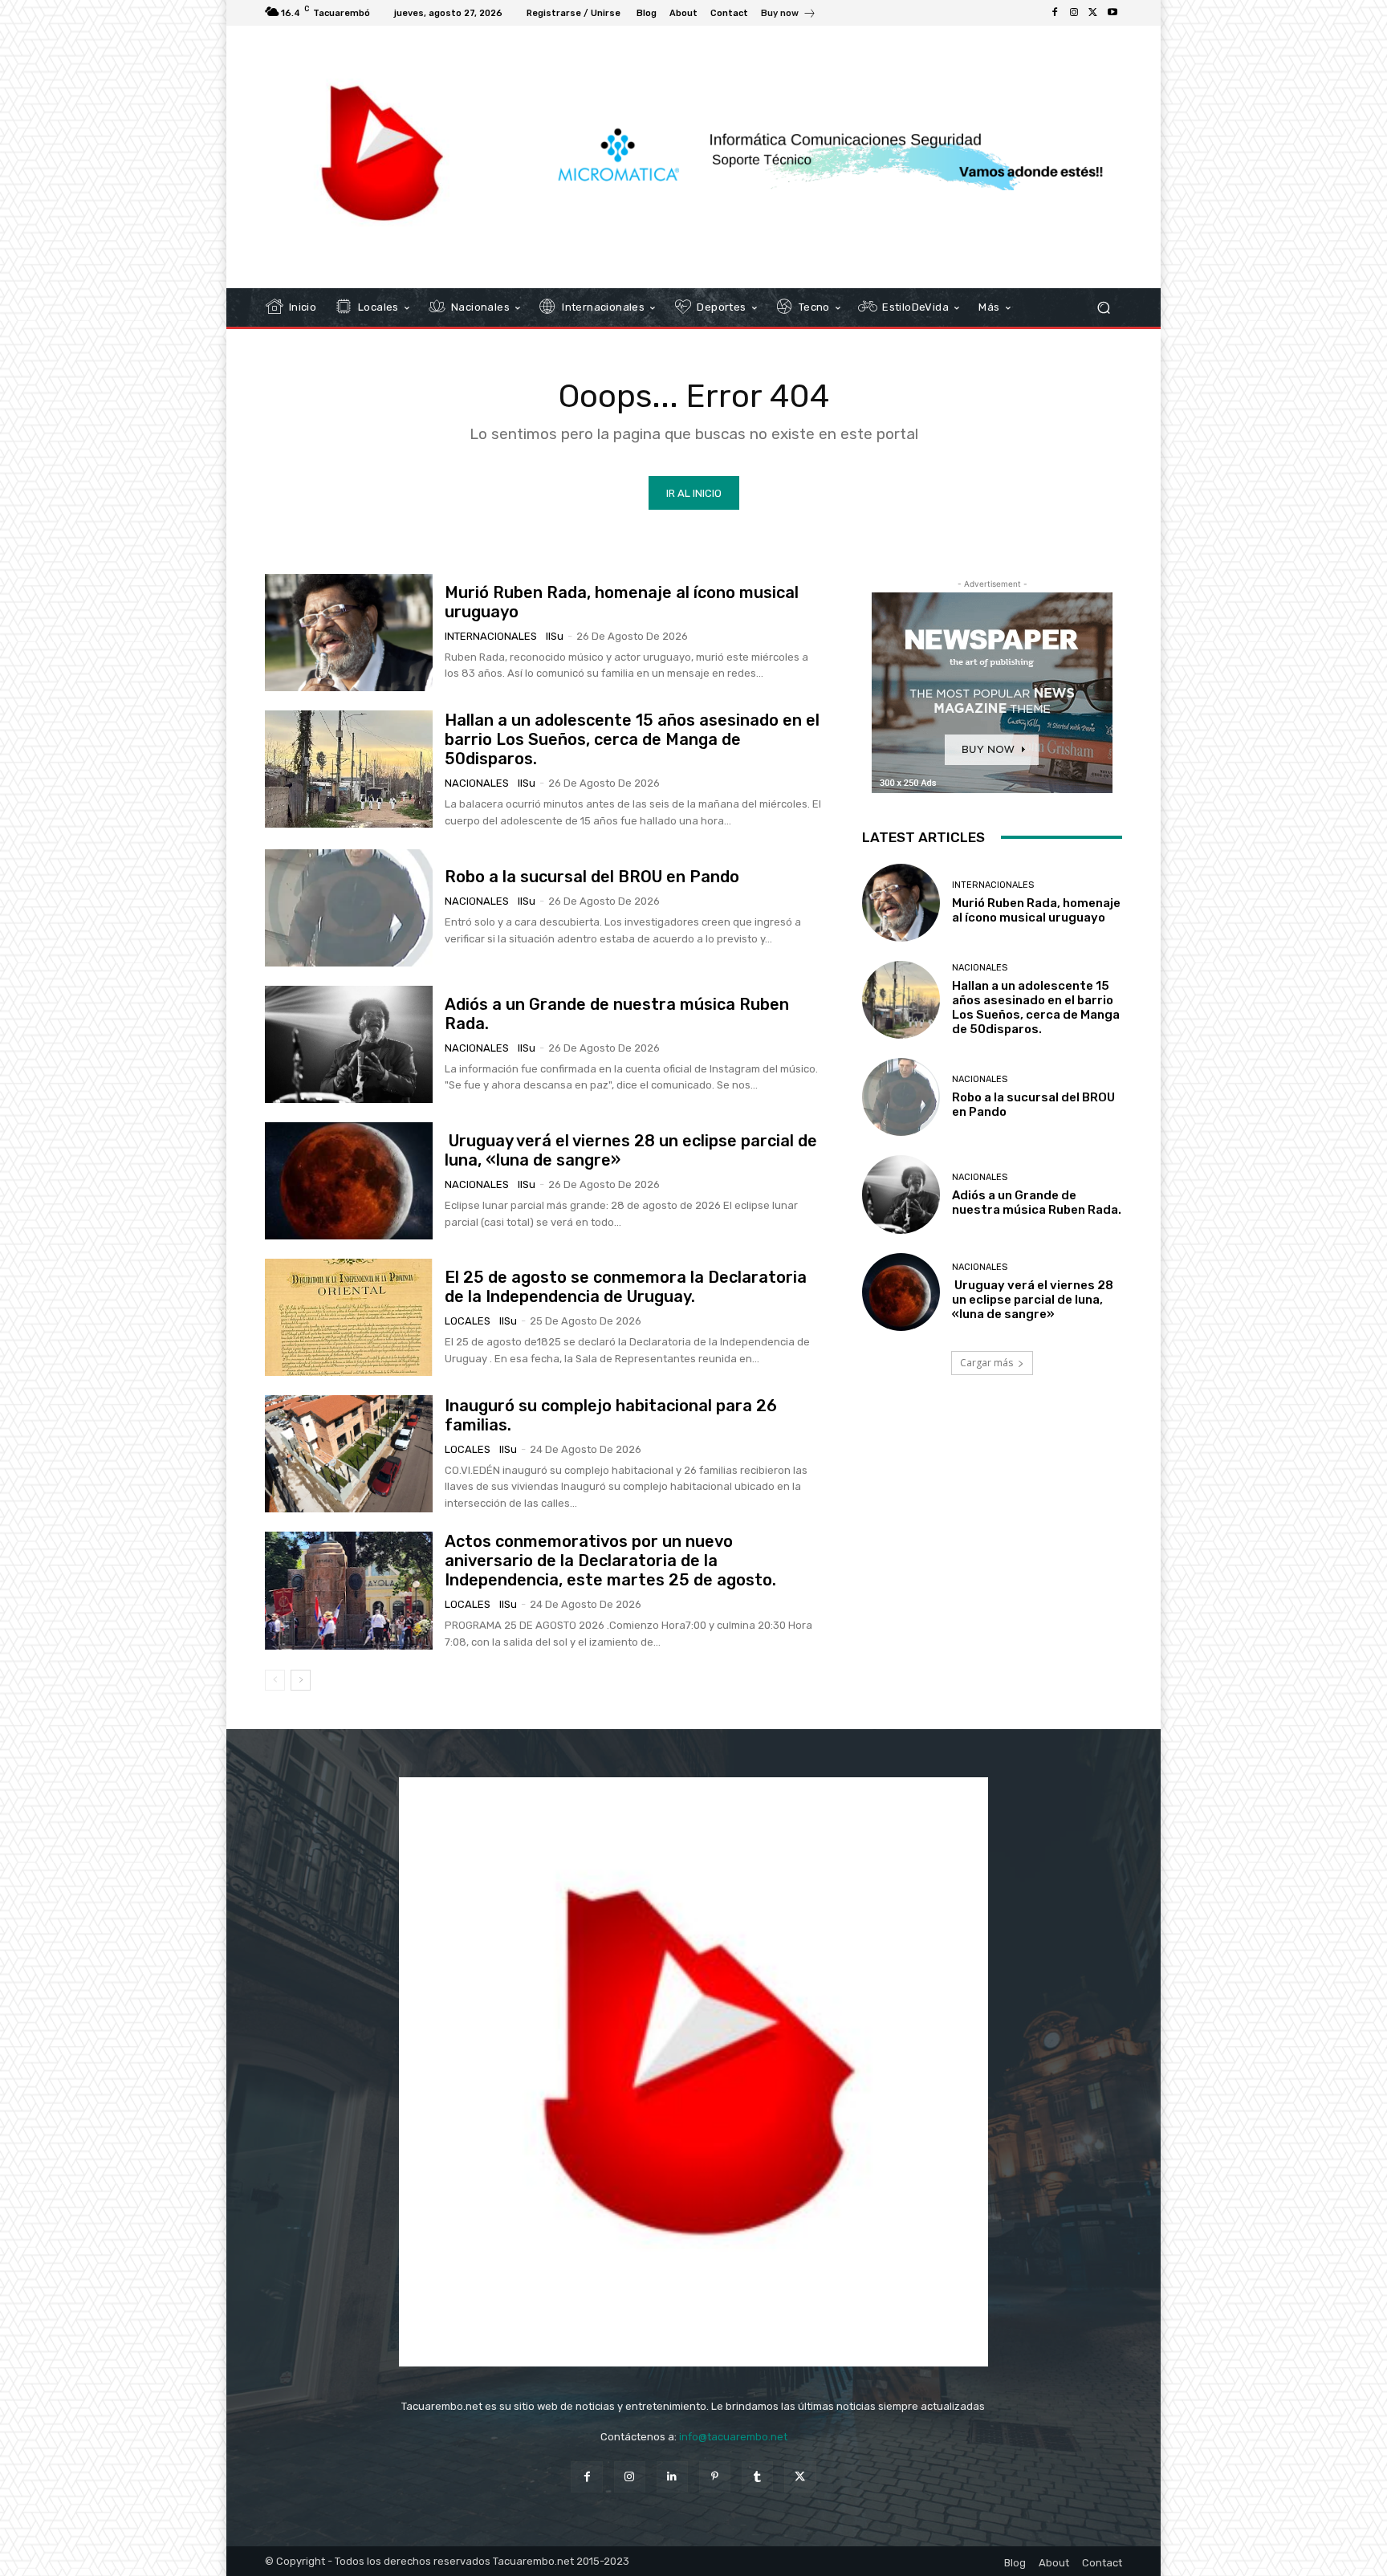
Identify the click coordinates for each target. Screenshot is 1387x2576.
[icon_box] (789, 15)
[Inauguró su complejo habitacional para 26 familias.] (349, 1454)
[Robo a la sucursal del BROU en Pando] (349, 908)
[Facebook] (1055, 13)
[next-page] (301, 1680)
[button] (1103, 308)
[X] (1093, 13)
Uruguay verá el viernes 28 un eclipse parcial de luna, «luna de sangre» (1033, 1300)
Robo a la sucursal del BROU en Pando (592, 877)
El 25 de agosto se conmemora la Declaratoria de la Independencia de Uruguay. (626, 1287)
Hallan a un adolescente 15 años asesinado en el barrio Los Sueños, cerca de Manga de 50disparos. (632, 739)
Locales (468, 1321)
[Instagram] (1074, 13)
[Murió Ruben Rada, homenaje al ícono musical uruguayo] (349, 633)
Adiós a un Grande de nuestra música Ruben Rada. (1037, 1203)
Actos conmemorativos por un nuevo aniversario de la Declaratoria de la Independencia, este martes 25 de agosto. (610, 1561)
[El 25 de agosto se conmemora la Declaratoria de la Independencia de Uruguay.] (349, 1317)
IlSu (555, 636)
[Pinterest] (715, 2477)
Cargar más (986, 1363)
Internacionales (491, 636)
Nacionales (477, 783)
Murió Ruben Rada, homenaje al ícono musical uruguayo (1036, 910)
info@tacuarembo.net (733, 2437)
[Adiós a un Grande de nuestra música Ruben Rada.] (349, 1044)
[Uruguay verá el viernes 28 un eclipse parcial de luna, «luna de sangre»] (349, 1181)
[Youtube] (1112, 13)
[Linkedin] (672, 2477)
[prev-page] (275, 1680)
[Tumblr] (757, 2477)
